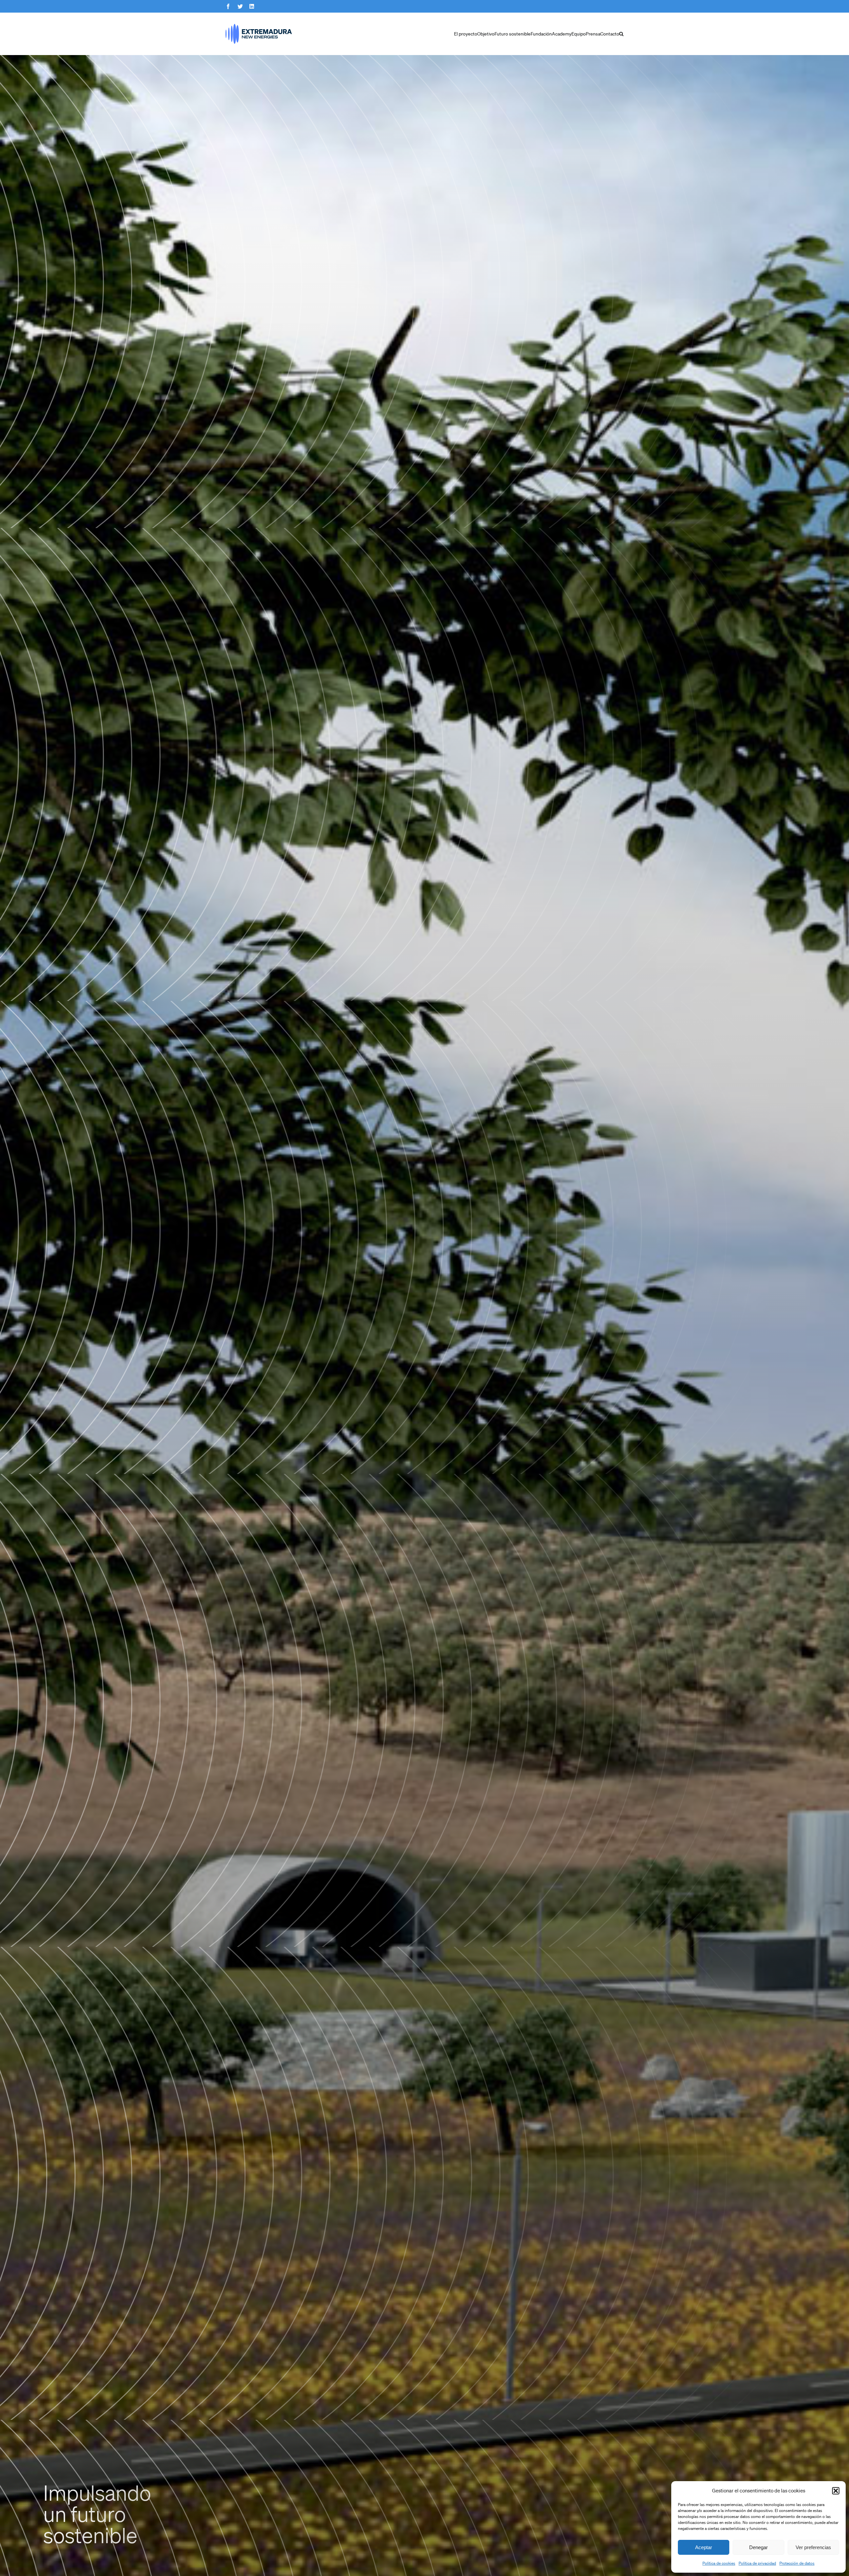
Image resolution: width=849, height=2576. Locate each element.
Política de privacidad (757, 2563)
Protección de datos (797, 2563)
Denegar (758, 2547)
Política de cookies (719, 2563)
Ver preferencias (813, 2547)
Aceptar (704, 2547)
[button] (836, 2491)
